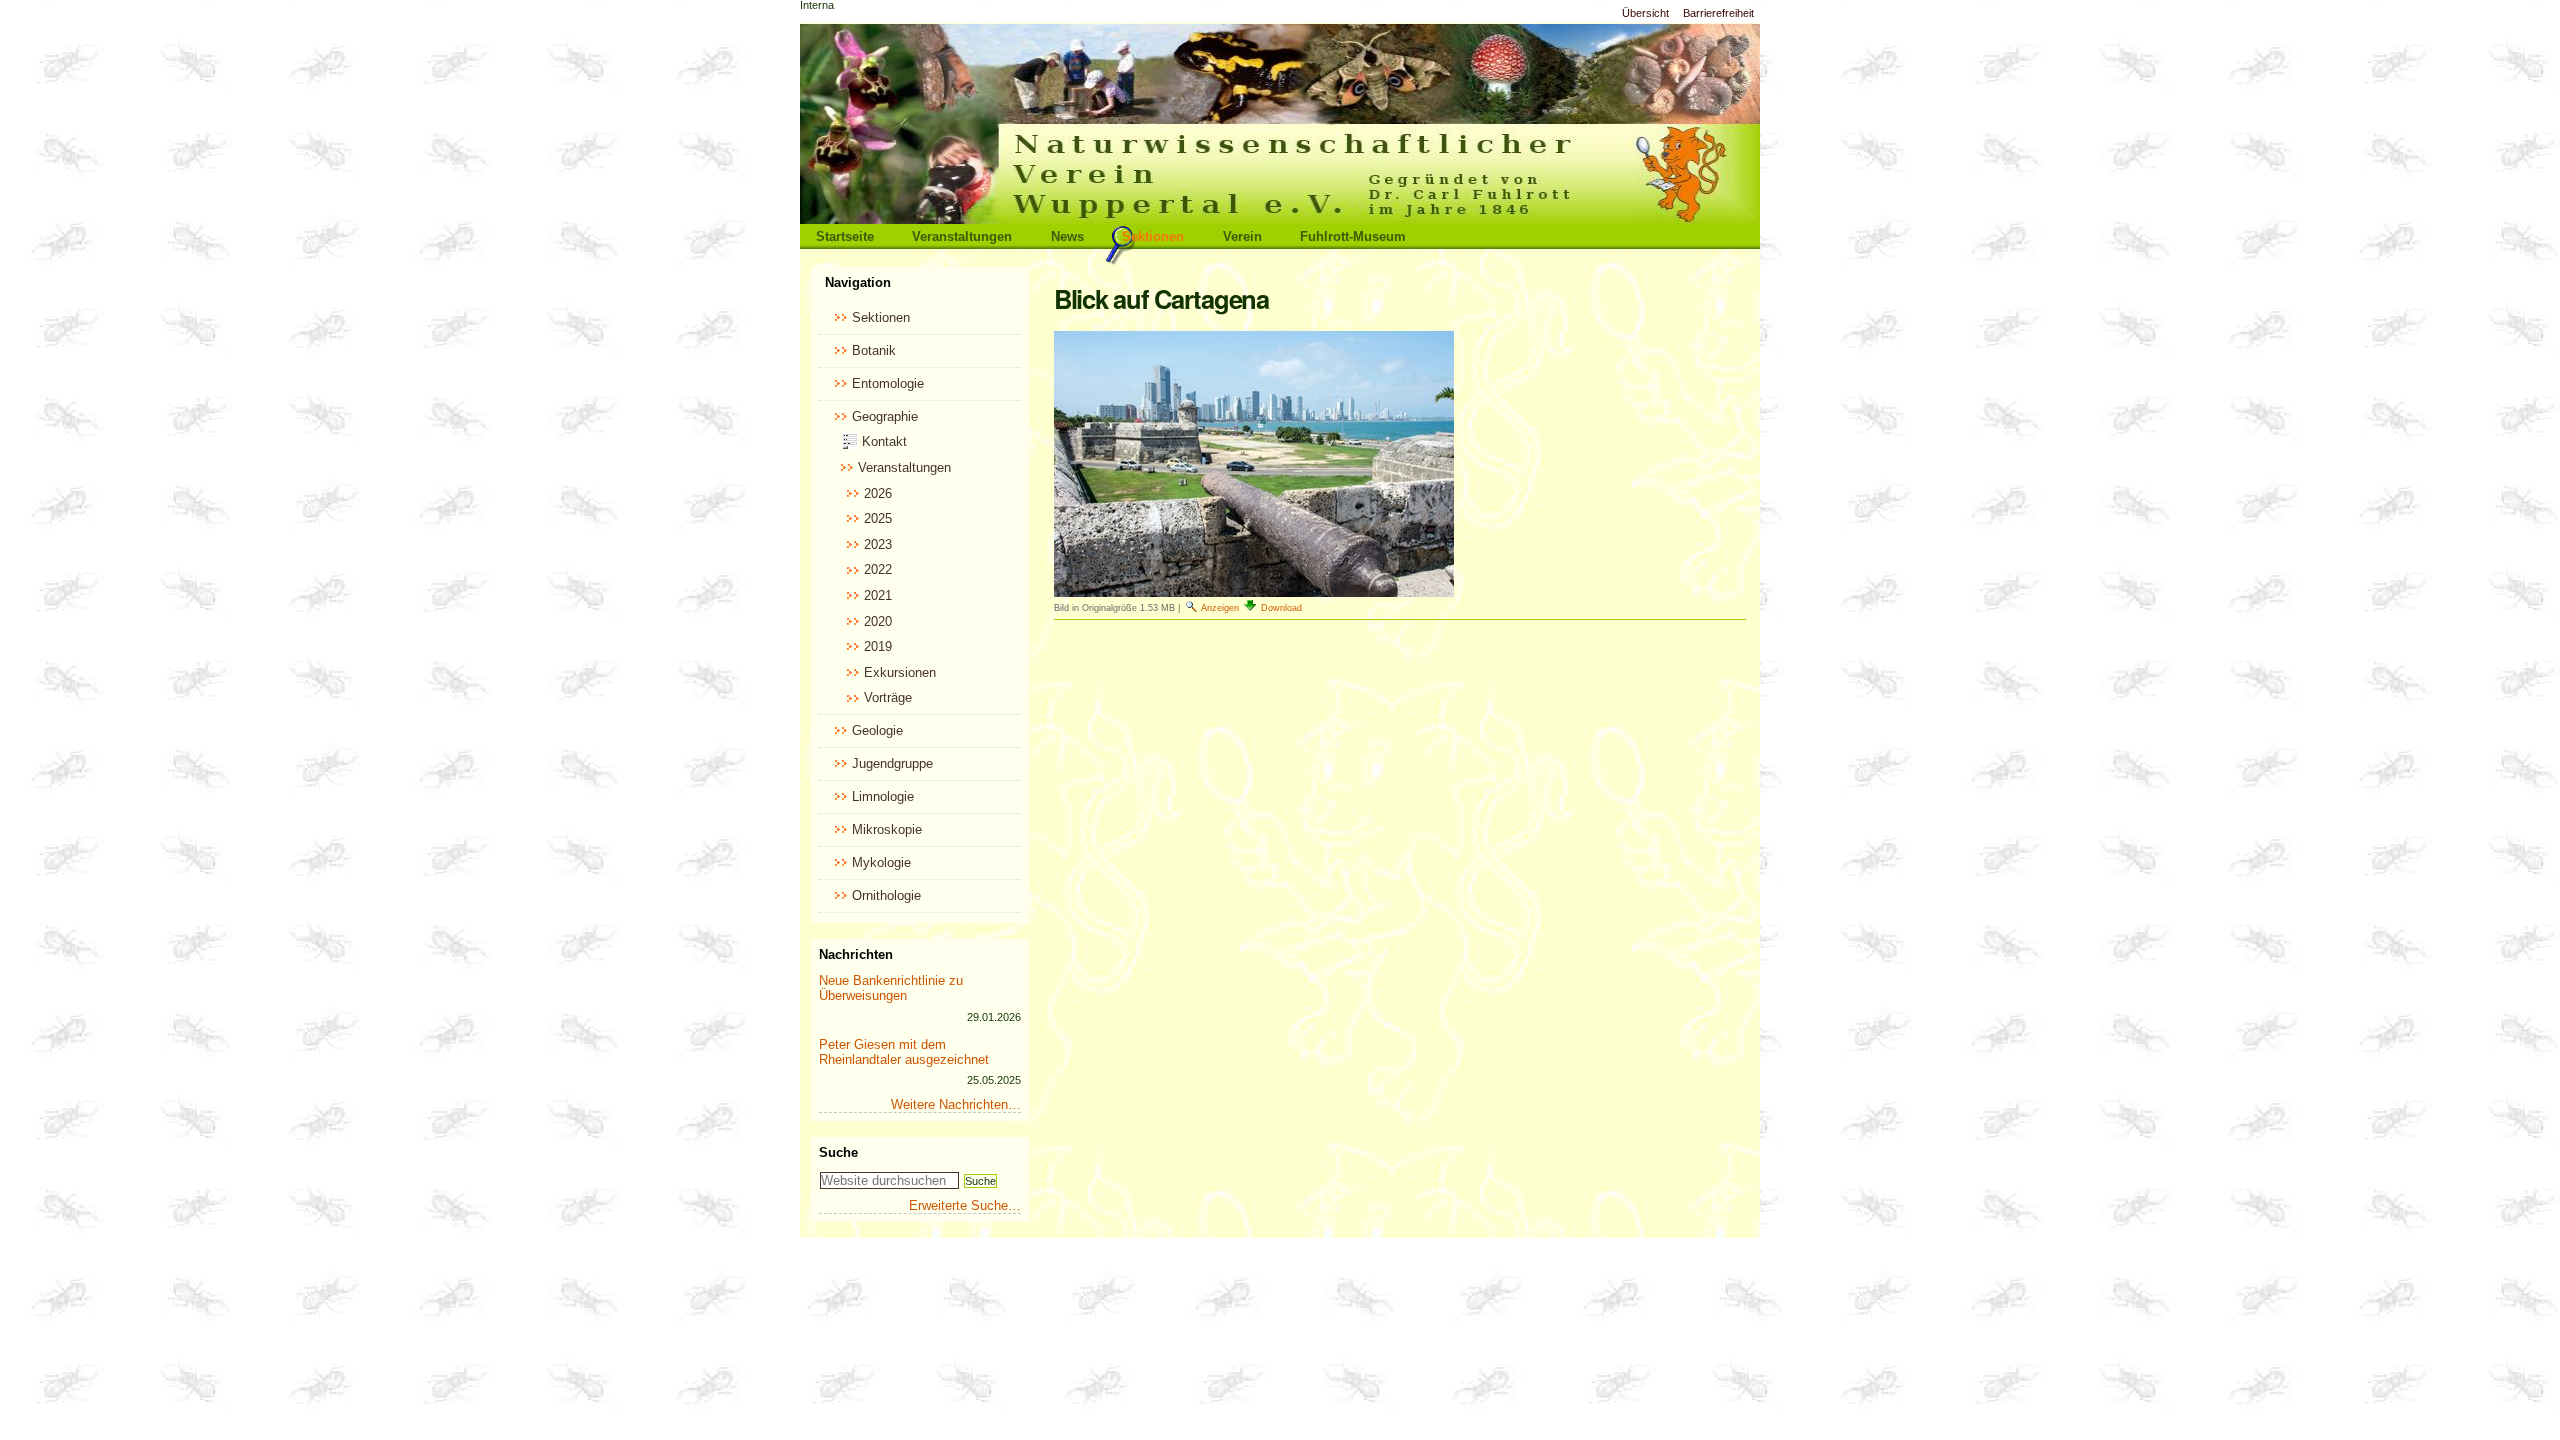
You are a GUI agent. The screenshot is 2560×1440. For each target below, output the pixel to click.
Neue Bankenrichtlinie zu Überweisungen (891, 988)
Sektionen (1153, 236)
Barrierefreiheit (1718, 13)
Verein (1242, 236)
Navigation (858, 282)
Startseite (845, 236)
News (1067, 236)
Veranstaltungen (962, 236)
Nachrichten (856, 954)
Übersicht (1645, 13)
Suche (838, 1152)
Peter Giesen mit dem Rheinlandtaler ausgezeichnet (904, 1052)
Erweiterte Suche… (965, 1205)
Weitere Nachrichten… (956, 1104)
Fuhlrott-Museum (1353, 236)
